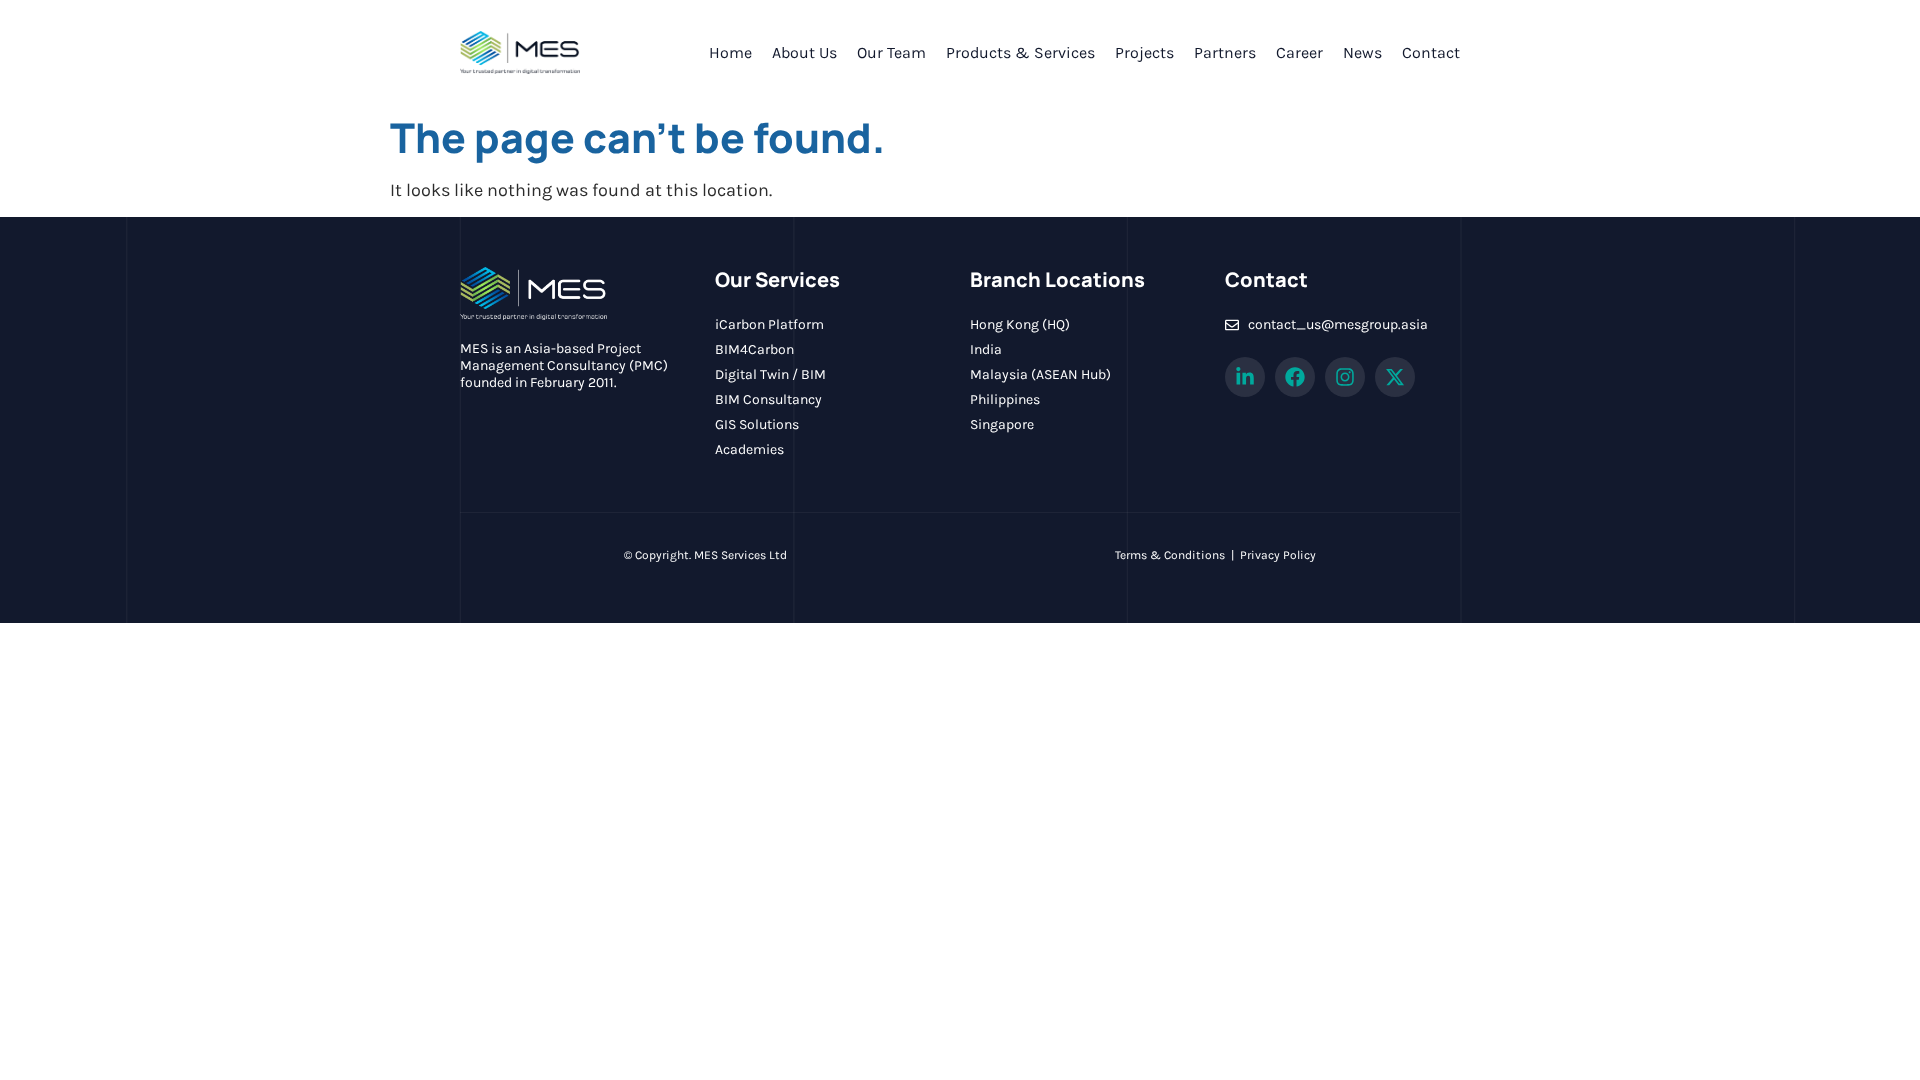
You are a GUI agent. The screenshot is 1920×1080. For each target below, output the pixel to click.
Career (1299, 52)
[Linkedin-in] (1245, 377)
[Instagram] (1345, 377)
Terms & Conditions (1170, 555)
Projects (1144, 52)
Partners (1225, 52)
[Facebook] (1295, 377)
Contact (1431, 52)
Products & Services (1020, 52)
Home (730, 52)
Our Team (891, 52)
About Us (804, 52)
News (1362, 52)
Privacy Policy (1278, 555)
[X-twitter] (1395, 377)
